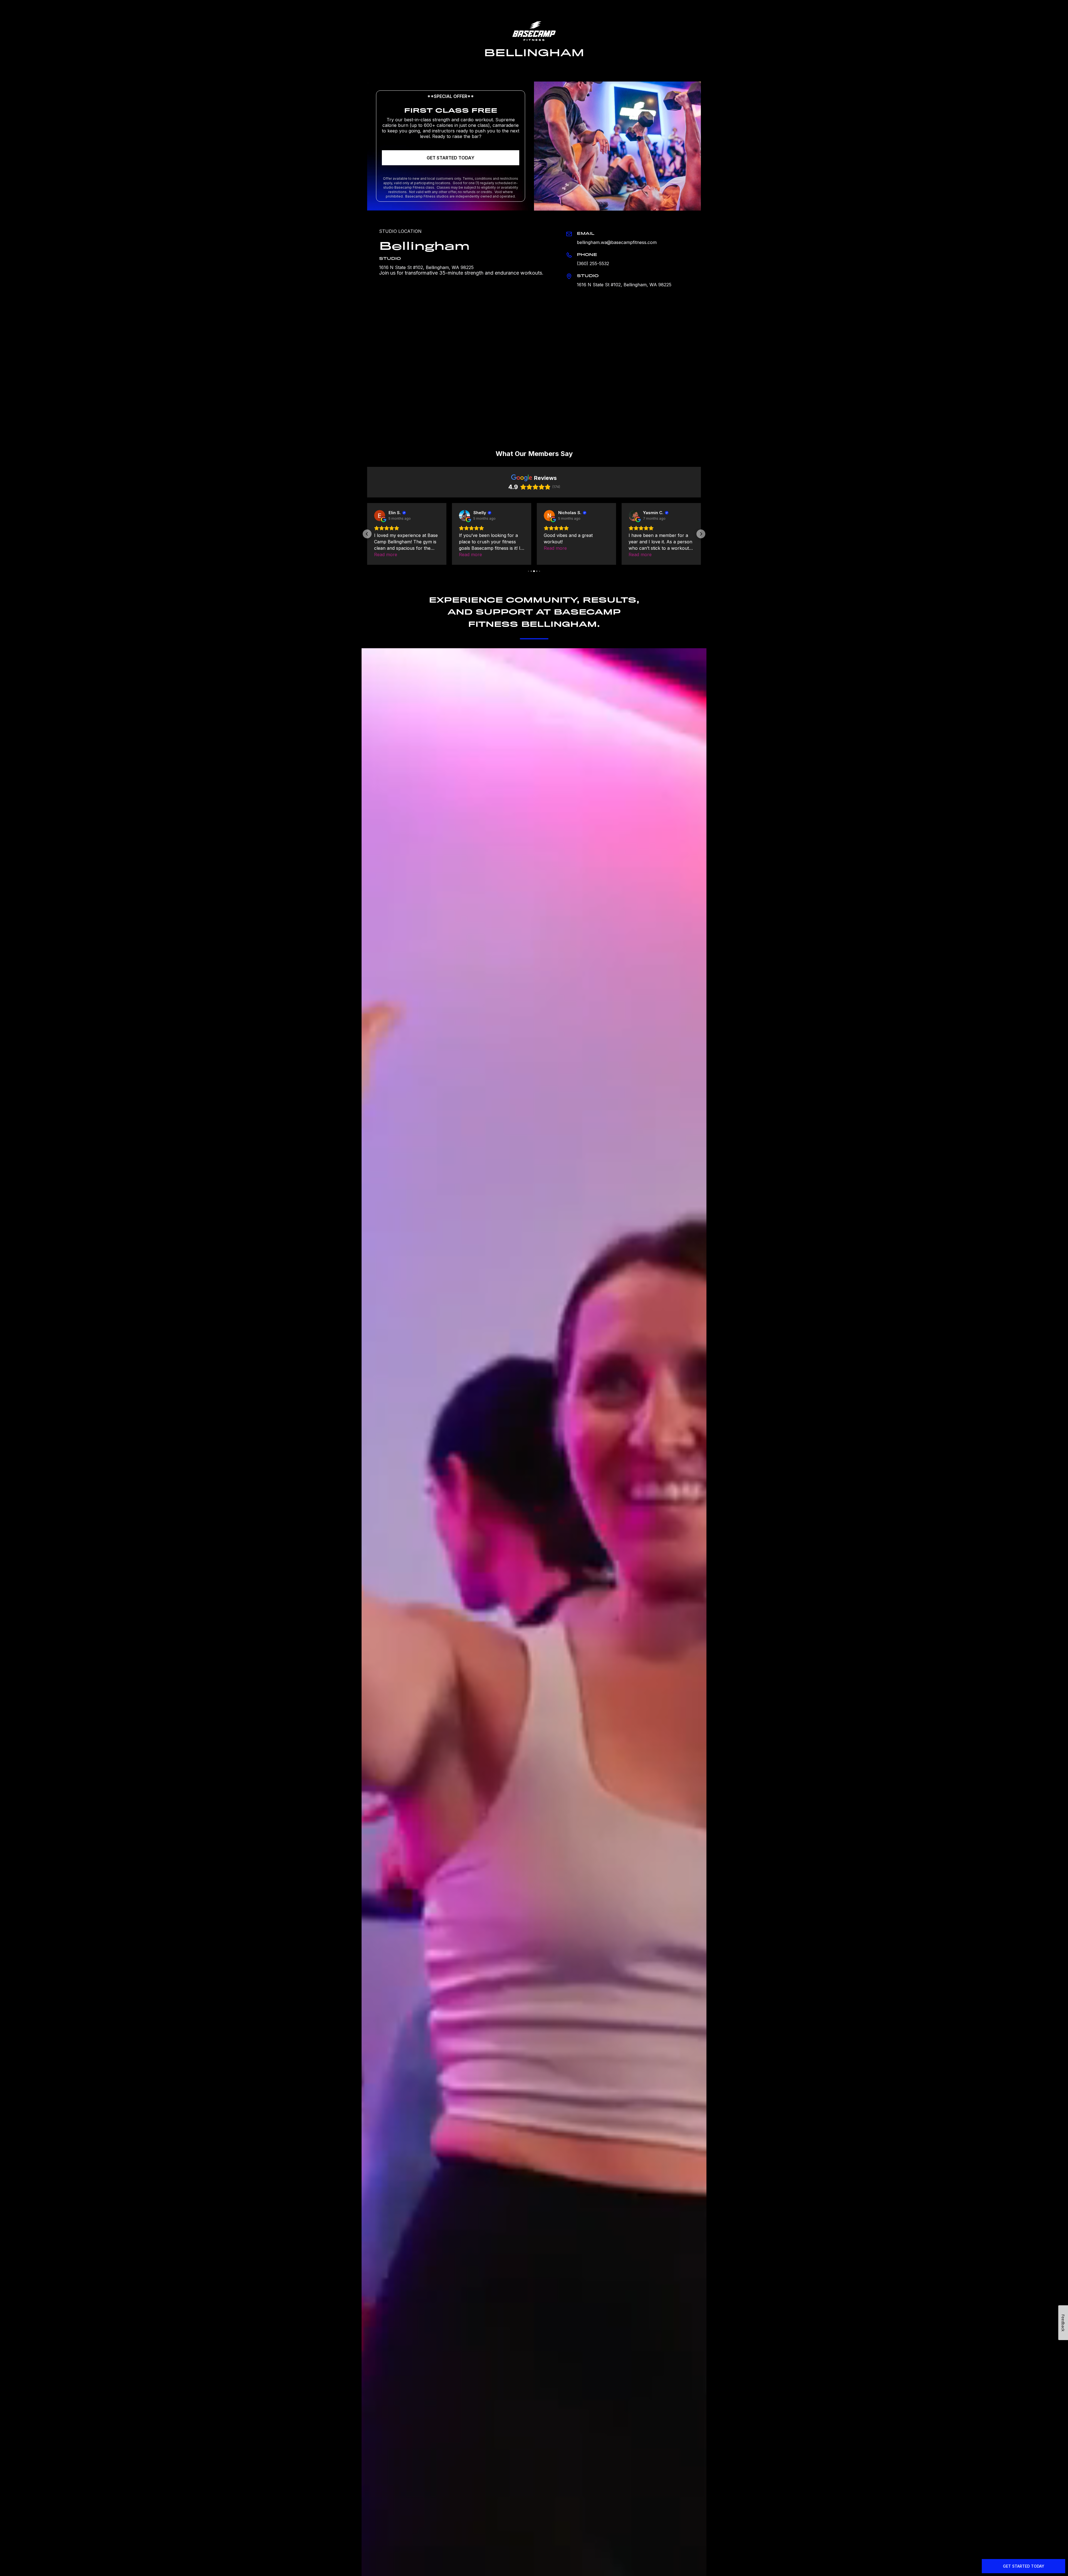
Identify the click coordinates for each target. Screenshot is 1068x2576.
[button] (367, 534)
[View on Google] (380, 516)
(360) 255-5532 (593, 263)
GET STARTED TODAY (451, 158)
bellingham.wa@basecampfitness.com (617, 242)
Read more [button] (386, 548)
